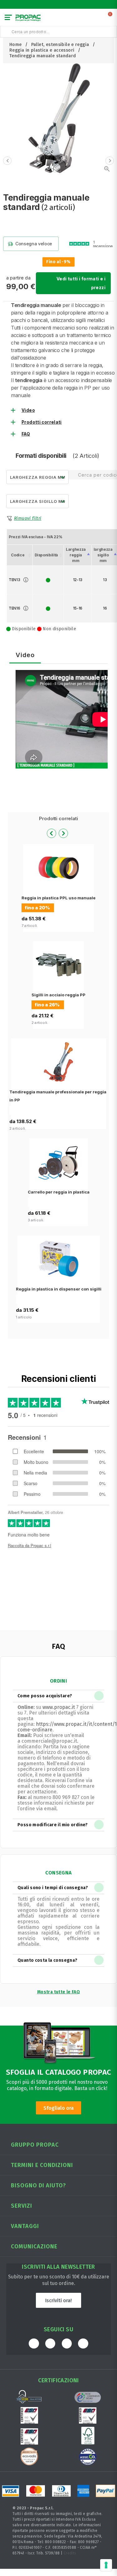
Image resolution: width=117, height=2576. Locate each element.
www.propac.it (59, 1707)
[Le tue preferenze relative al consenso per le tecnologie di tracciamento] (106, 2565)
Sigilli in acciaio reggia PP (58, 995)
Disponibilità (46, 555)
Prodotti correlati (42, 422)
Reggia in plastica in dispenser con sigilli (59, 1289)
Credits (70, 2553)
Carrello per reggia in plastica (59, 1192)
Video (28, 410)
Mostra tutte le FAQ (58, 1992)
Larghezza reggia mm (76, 555)
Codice (18, 555)
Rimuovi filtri (28, 518)
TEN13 (15, 580)
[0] (110, 19)
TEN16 (15, 608)
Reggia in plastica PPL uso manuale (58, 898)
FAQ (26, 434)
